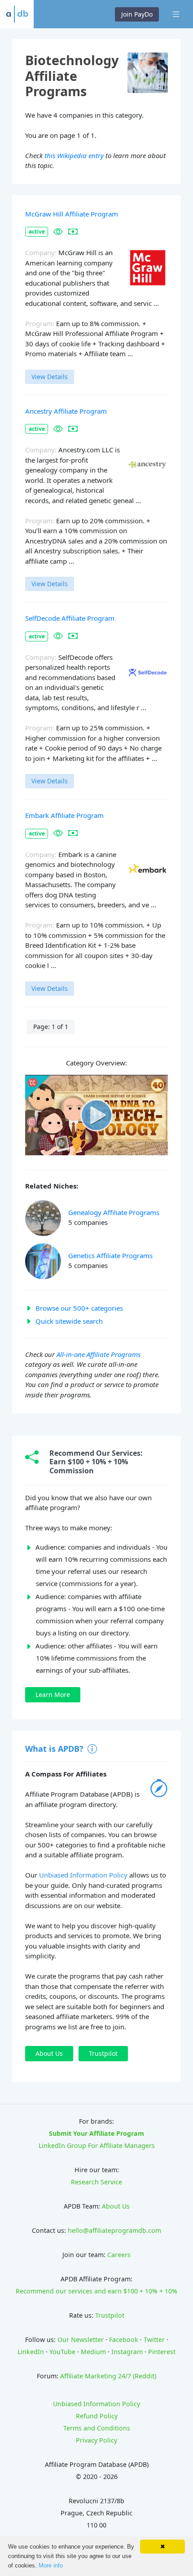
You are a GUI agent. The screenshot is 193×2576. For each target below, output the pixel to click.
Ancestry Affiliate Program (66, 411)
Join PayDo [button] (137, 14)
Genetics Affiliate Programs (110, 1255)
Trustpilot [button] (103, 2053)
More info (51, 2565)
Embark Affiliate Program (64, 815)
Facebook (124, 2340)
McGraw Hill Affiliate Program (72, 214)
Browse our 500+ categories (79, 1308)
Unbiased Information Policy (83, 1875)
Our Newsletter (81, 2340)
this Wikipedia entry (74, 155)
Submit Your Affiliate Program (96, 2133)
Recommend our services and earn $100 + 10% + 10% (96, 2291)
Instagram (127, 2352)
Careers (119, 2255)
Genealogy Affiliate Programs (114, 1212)
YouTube (62, 2352)
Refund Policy (97, 2416)
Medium (93, 2352)
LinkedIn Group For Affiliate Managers (97, 2145)
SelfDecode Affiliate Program (70, 618)
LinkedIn (31, 2352)
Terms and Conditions (97, 2428)
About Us (116, 2206)
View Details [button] (50, 377)
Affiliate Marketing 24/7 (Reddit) (108, 2376)
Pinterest (162, 2352)
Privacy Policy (96, 2440)
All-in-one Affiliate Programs (99, 1354)
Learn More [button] (53, 1695)
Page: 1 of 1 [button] (51, 1027)
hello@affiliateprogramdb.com (114, 2230)
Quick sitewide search (69, 1321)
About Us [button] (49, 2053)
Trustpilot (110, 2315)
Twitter (154, 2340)
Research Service (96, 2182)
